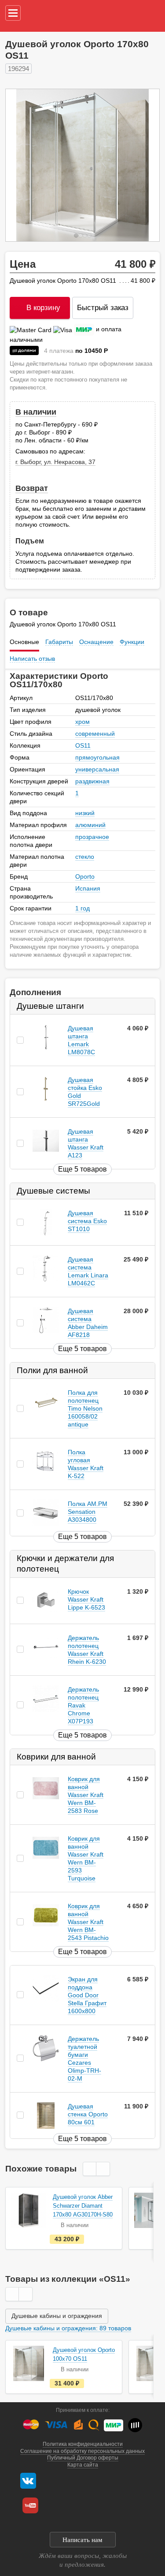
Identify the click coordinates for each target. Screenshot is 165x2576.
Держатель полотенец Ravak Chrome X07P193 (83, 1705)
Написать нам (82, 2540)
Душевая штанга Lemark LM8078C (81, 1040)
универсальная (97, 769)
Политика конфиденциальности (83, 2444)
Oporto (85, 876)
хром (82, 722)
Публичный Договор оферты (83, 2458)
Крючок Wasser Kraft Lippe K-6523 (86, 1599)
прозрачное (92, 837)
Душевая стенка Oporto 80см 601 (88, 2114)
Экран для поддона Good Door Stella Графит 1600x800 (87, 1995)
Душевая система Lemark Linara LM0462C (88, 1271)
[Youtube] (30, 2505)
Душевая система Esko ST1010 (87, 1221)
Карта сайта (83, 2465)
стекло (85, 857)
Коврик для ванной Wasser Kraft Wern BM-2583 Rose (86, 1795)
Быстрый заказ (103, 308)
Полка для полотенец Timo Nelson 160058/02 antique (85, 1409)
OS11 (83, 745)
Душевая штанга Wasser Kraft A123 (86, 1143)
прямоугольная (97, 757)
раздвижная (92, 781)
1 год (82, 908)
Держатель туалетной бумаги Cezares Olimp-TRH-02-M (84, 2059)
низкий (85, 813)
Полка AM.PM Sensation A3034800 (88, 1512)
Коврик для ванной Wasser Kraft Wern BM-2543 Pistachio (88, 1922)
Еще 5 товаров (82, 1169)
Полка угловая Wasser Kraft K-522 (86, 1464)
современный (95, 734)
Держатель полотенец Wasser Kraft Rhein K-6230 (87, 1650)
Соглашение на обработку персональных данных (82, 2451)
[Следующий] (143, 165)
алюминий (90, 825)
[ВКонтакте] (28, 2481)
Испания (88, 888)
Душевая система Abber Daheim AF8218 (88, 1323)
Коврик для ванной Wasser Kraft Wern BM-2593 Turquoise (86, 1858)
